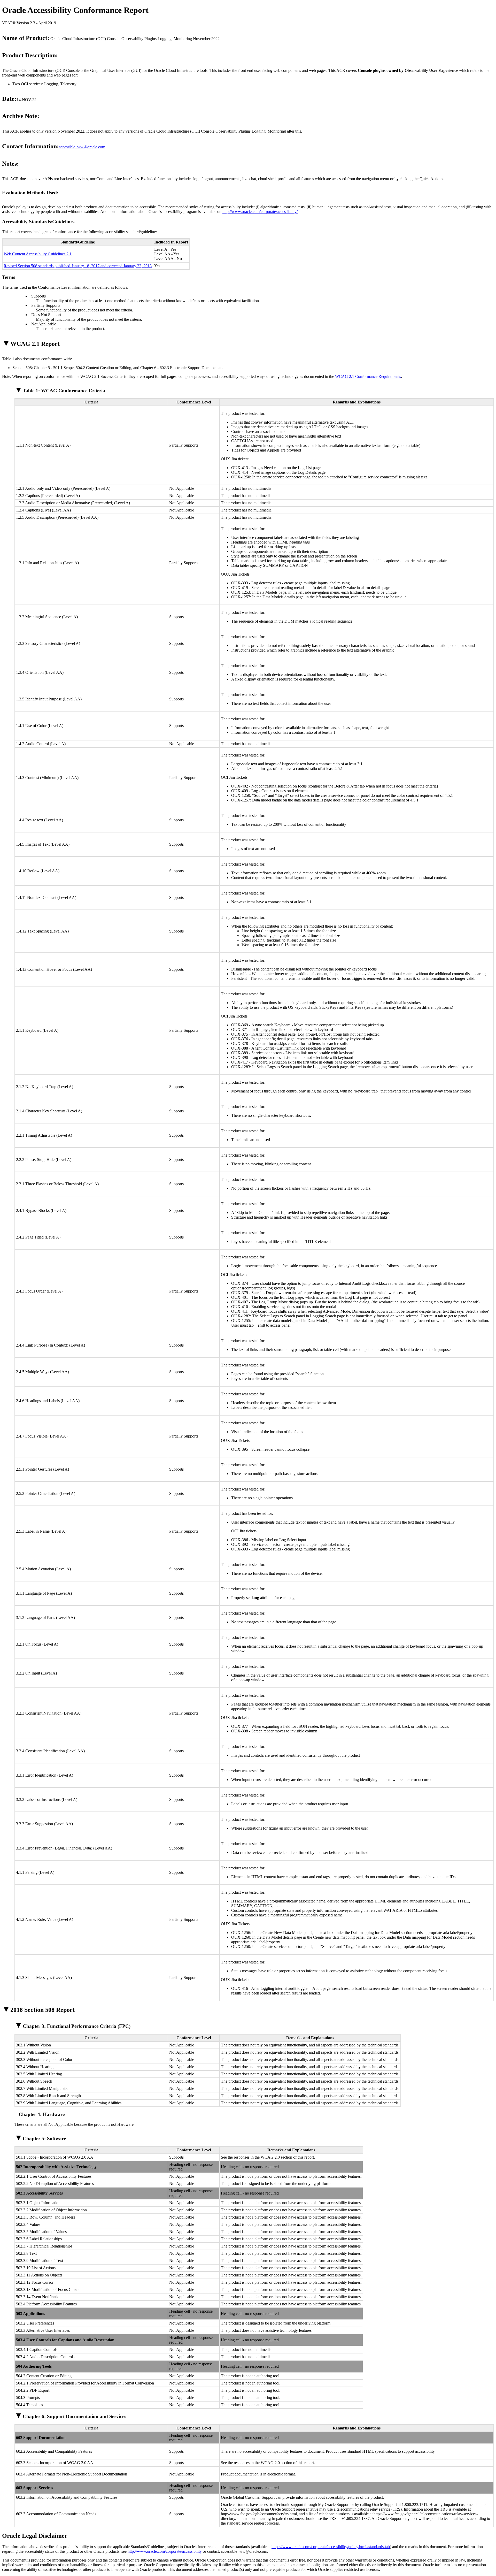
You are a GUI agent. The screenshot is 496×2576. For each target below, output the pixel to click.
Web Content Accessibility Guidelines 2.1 (38, 254)
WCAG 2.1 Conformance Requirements (368, 376)
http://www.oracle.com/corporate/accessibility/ (260, 212)
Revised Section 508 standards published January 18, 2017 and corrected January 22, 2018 (78, 266)
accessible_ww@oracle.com (82, 147)
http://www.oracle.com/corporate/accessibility (165, 2551)
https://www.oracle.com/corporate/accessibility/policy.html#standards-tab (331, 2547)
